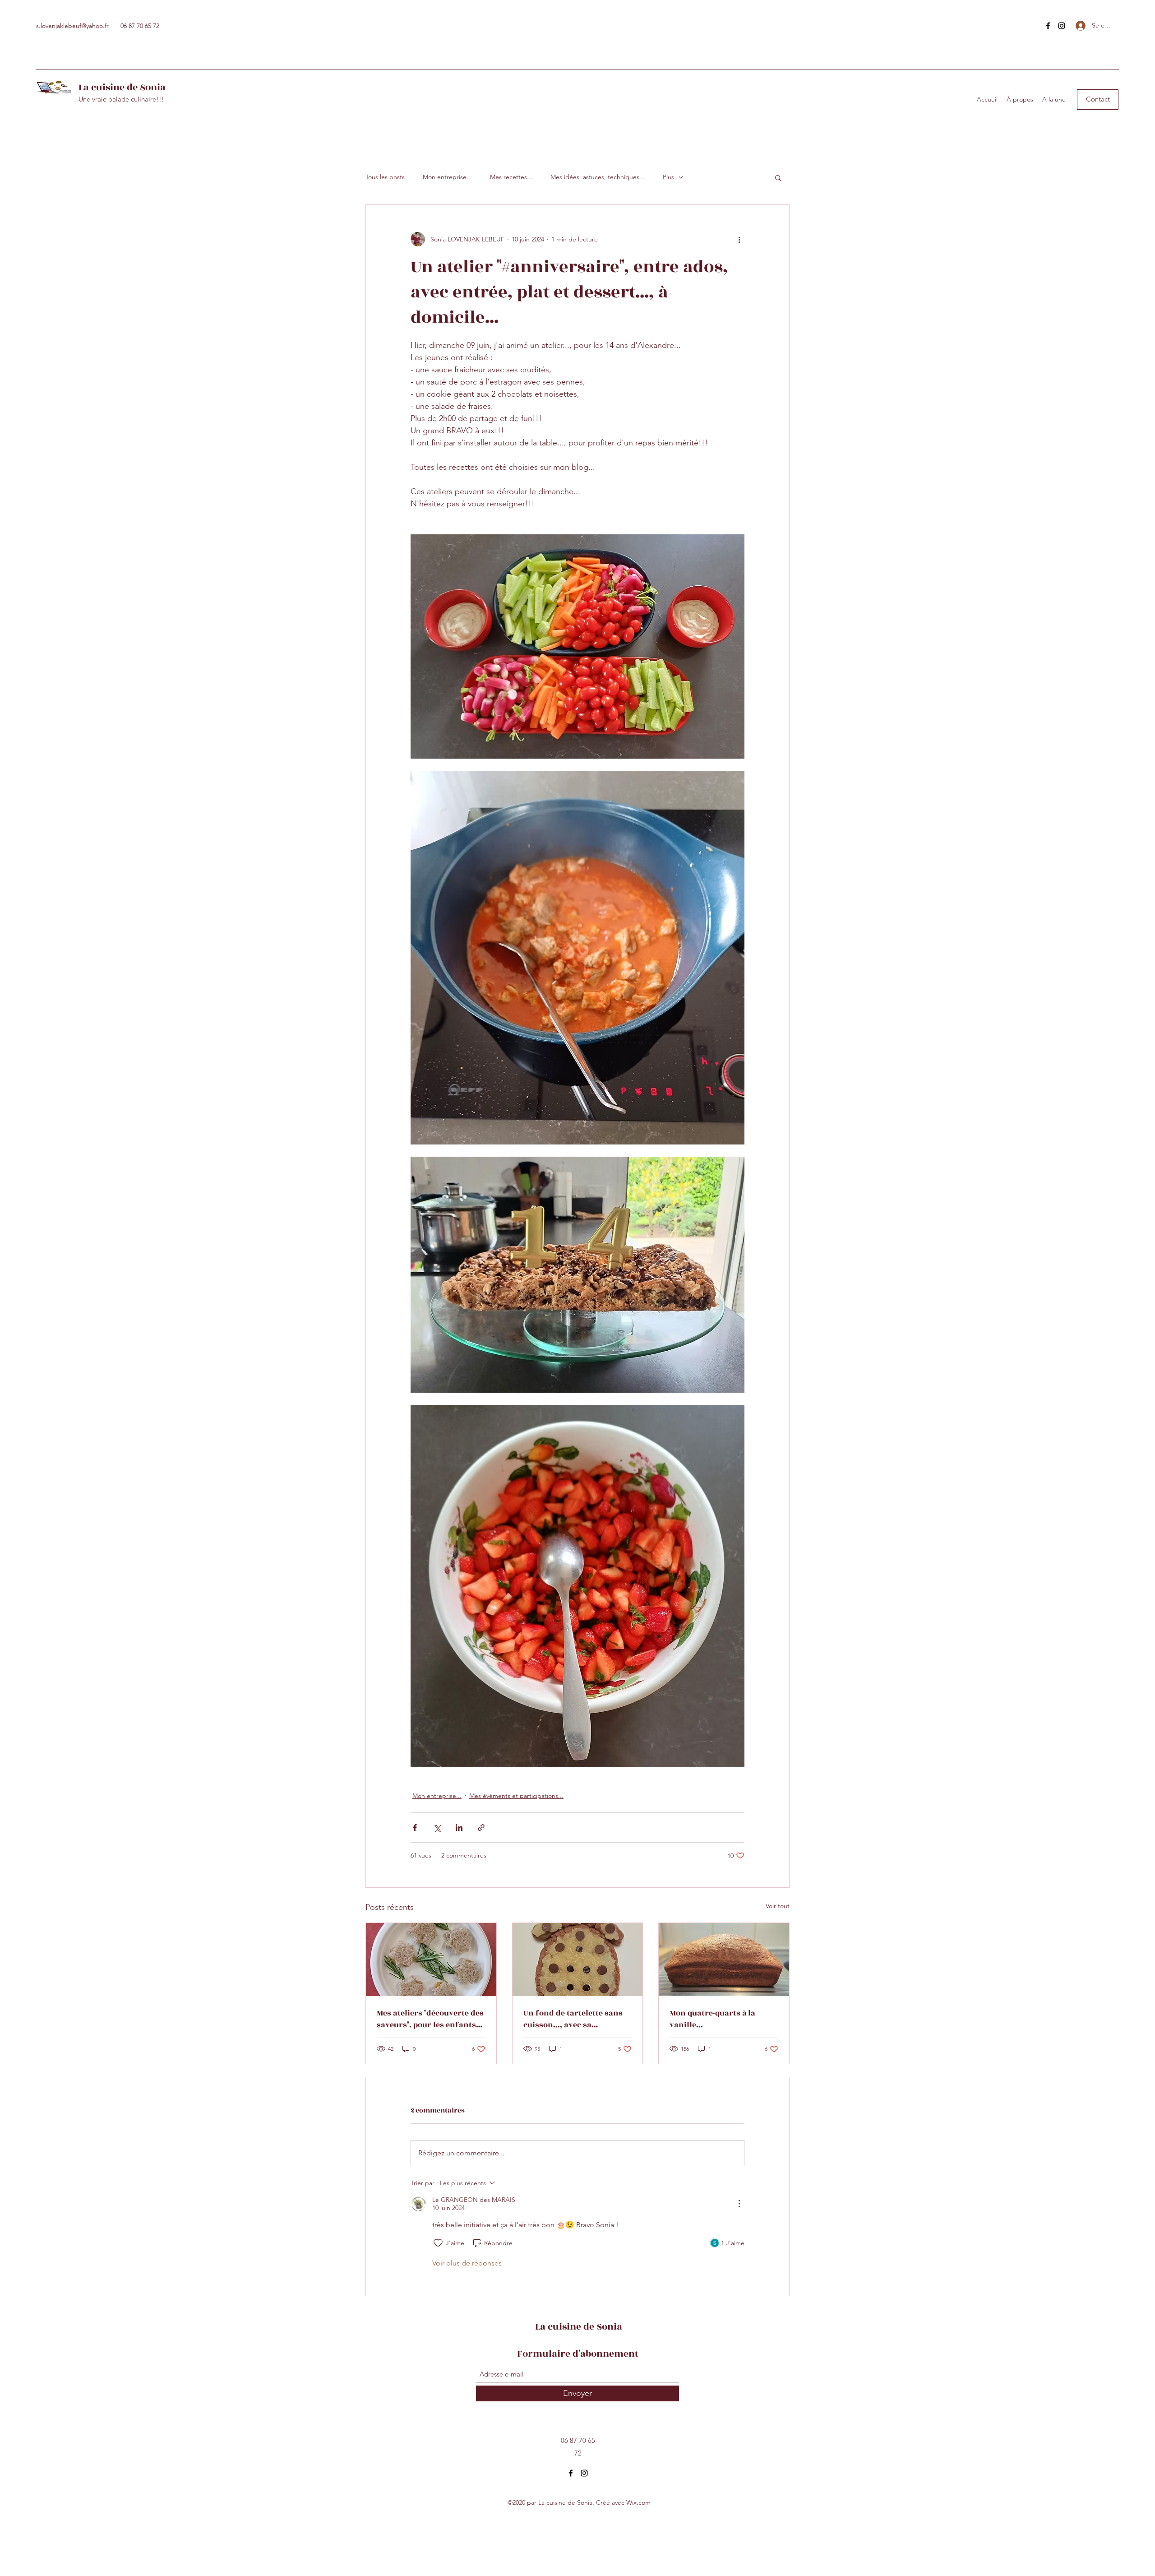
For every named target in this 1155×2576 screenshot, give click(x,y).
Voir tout (778, 1906)
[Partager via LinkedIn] (459, 1828)
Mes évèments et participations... (516, 1796)
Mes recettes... (511, 177)
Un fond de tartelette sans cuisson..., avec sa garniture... (573, 2019)
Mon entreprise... (447, 177)
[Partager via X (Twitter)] (437, 1828)
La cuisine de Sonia (122, 87)
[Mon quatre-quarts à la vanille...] (724, 1960)
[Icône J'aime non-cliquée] (438, 2243)
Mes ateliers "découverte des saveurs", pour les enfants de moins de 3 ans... (430, 2019)
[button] (1098, 100)
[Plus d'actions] (739, 239)
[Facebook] (1048, 26)
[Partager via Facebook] (415, 1828)
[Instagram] (1062, 26)
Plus (668, 177)
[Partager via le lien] (481, 1828)
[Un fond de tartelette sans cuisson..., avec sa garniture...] (578, 1960)
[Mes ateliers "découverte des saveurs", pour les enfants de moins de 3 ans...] (431, 1960)
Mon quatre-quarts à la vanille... (712, 2019)
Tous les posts (385, 177)
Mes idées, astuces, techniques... (598, 177)
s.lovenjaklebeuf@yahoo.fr (72, 26)
